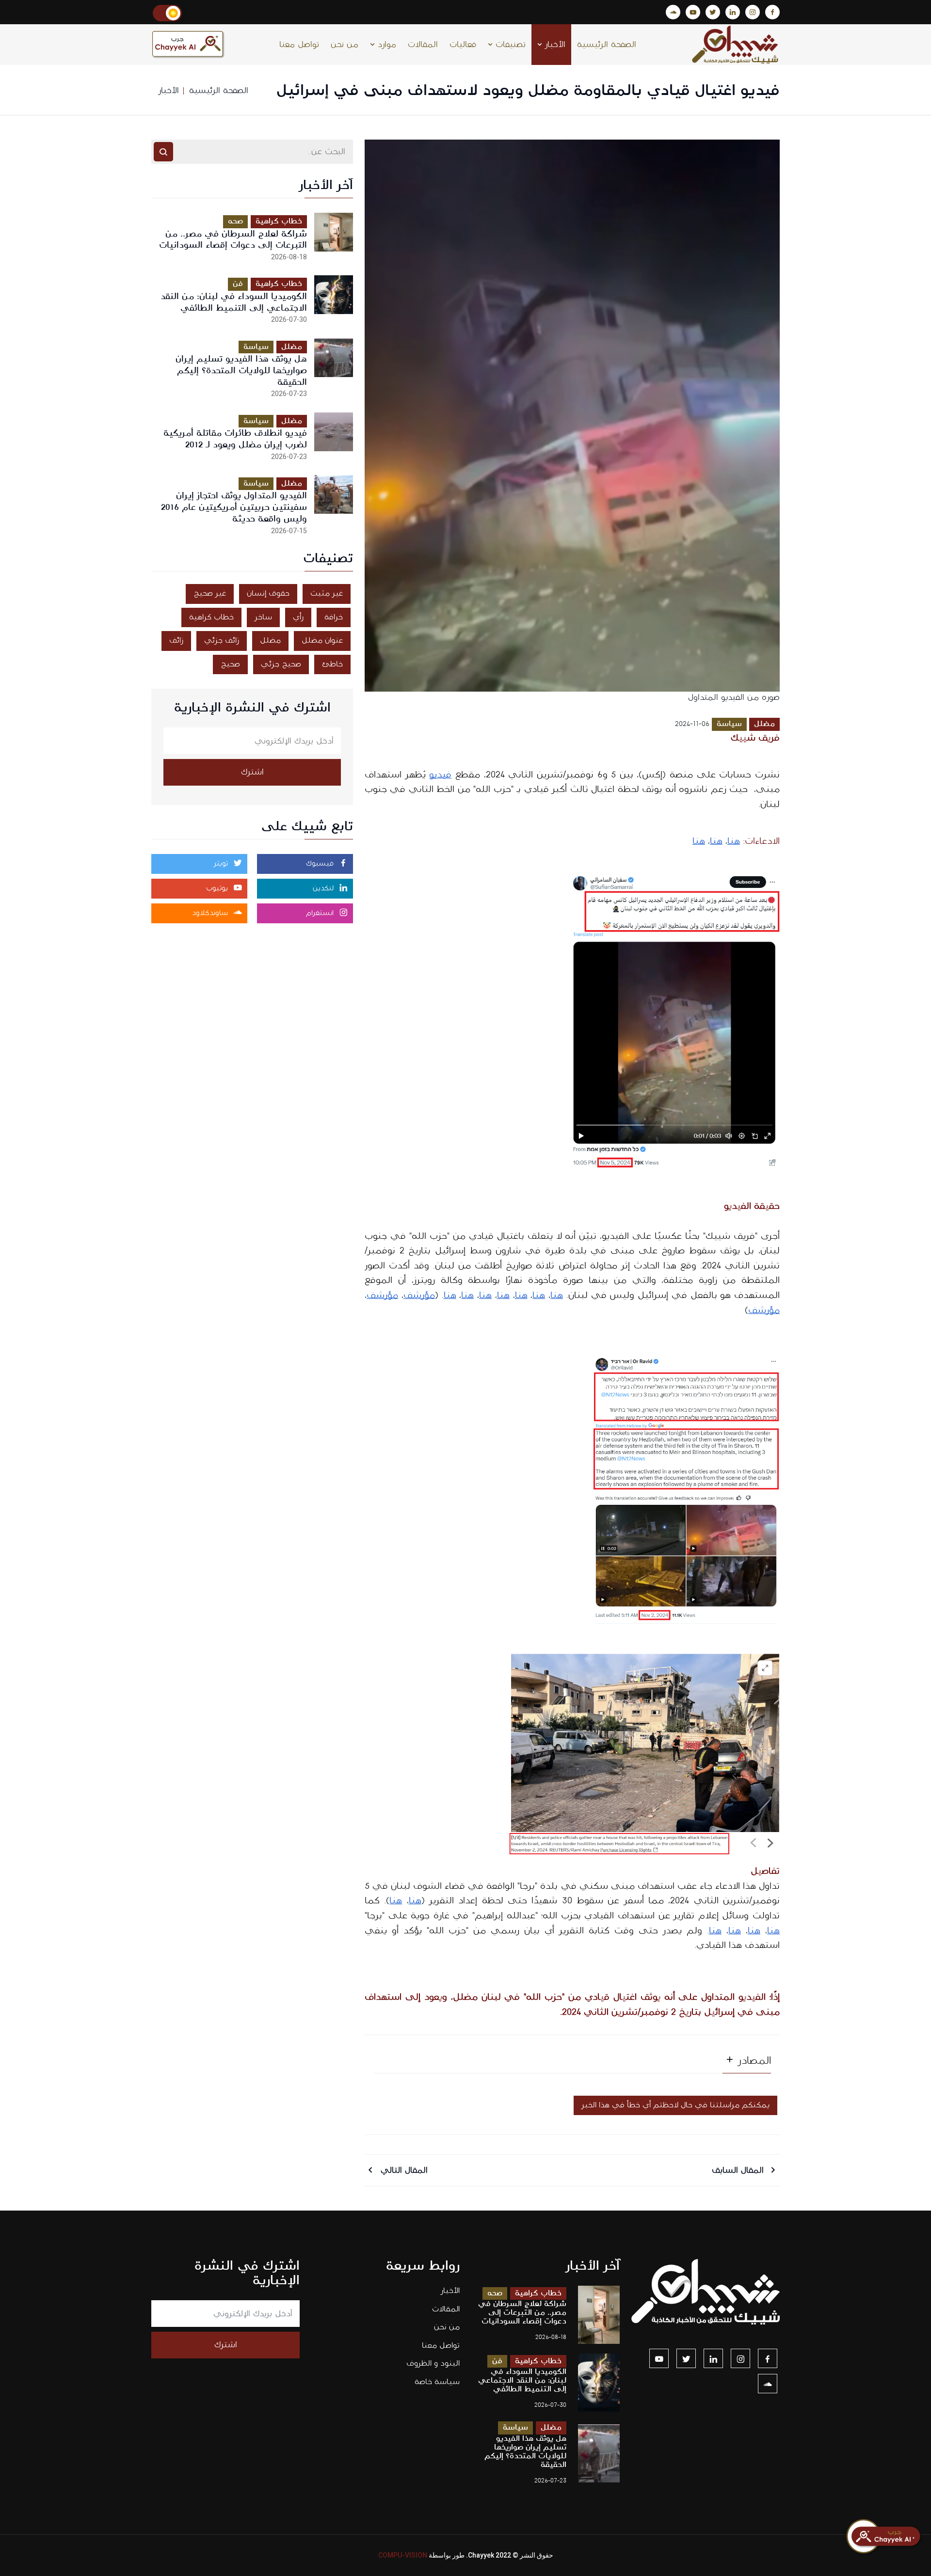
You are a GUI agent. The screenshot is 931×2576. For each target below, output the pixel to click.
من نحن (345, 45)
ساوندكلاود (211, 913)
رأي (298, 617)
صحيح (230, 664)
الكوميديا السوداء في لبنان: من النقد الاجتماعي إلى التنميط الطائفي (234, 302)
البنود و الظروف (433, 2363)
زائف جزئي (222, 640)
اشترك (252, 772)
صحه (235, 221)
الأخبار (554, 45)
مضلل (764, 724)
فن (238, 284)
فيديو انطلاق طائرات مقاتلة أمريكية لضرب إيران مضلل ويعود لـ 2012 (235, 439)
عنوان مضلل (322, 640)
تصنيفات (509, 45)
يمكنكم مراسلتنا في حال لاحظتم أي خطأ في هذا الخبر (675, 2105)
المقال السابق (739, 2170)
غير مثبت (327, 593)
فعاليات (463, 45)
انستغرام (321, 913)
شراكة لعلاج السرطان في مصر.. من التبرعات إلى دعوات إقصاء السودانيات (233, 240)
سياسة (729, 724)
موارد (385, 45)
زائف (176, 640)
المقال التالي (403, 2170)
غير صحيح (210, 593)
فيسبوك (321, 864)
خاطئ (332, 664)
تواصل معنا (299, 45)
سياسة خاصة (437, 2382)
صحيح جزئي (281, 664)
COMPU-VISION (403, 2555)
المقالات (423, 45)
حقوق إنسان (268, 593)
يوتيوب (218, 888)
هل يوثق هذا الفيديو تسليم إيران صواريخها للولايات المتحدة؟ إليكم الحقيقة (241, 371)
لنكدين (324, 888)
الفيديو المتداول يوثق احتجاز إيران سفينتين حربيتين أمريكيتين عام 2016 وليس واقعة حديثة (234, 507)
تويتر (222, 864)
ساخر (263, 617)
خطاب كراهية (279, 221)
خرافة (334, 617)
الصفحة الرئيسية (607, 45)
